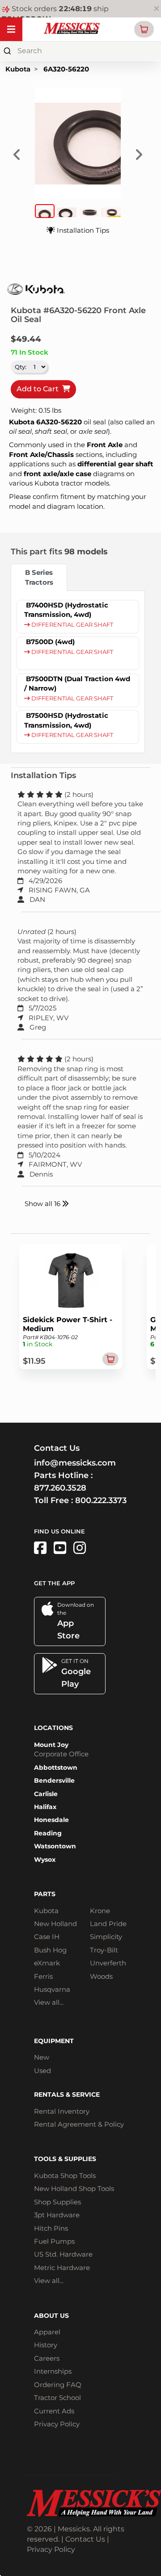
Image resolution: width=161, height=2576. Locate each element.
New (42, 2057)
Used (42, 2071)
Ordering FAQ (58, 2385)
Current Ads (54, 2411)
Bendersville (54, 1780)
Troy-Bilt (104, 1950)
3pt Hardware (57, 2215)
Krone (100, 1911)
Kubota (18, 69)
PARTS (45, 1894)
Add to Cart (39, 389)
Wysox (45, 1860)
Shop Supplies (57, 2202)
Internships (53, 2371)
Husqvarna (52, 1989)
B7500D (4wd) (50, 642)
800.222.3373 (101, 1500)
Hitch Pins (51, 2228)
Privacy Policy (57, 2424)
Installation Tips (82, 230)
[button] (144, 29)
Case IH (47, 1937)
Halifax (45, 1807)
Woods (101, 1976)
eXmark (47, 1963)
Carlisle (46, 1794)
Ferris (43, 1976)
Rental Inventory (62, 2111)
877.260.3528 (60, 1488)
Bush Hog (50, 1950)
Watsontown (55, 1846)
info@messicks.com (75, 1463)
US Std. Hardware (63, 2254)
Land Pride (108, 1924)
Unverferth (108, 1963)
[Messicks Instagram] (80, 1548)
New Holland (55, 1924)
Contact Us (85, 2539)
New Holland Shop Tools (74, 2189)
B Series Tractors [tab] (39, 577)
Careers (47, 2358)
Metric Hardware (62, 2268)
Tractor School (57, 2398)
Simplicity (106, 1937)
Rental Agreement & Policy (79, 2124)
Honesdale (51, 1820)
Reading (48, 1833)
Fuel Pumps (54, 2241)
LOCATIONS (53, 1728)
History (46, 2345)
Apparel (47, 2332)
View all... (49, 2002)
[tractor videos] (60, 1548)
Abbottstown (56, 1768)
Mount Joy (51, 1745)
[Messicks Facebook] (40, 1548)
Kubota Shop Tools (65, 2176)
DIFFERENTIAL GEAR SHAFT (72, 625)
